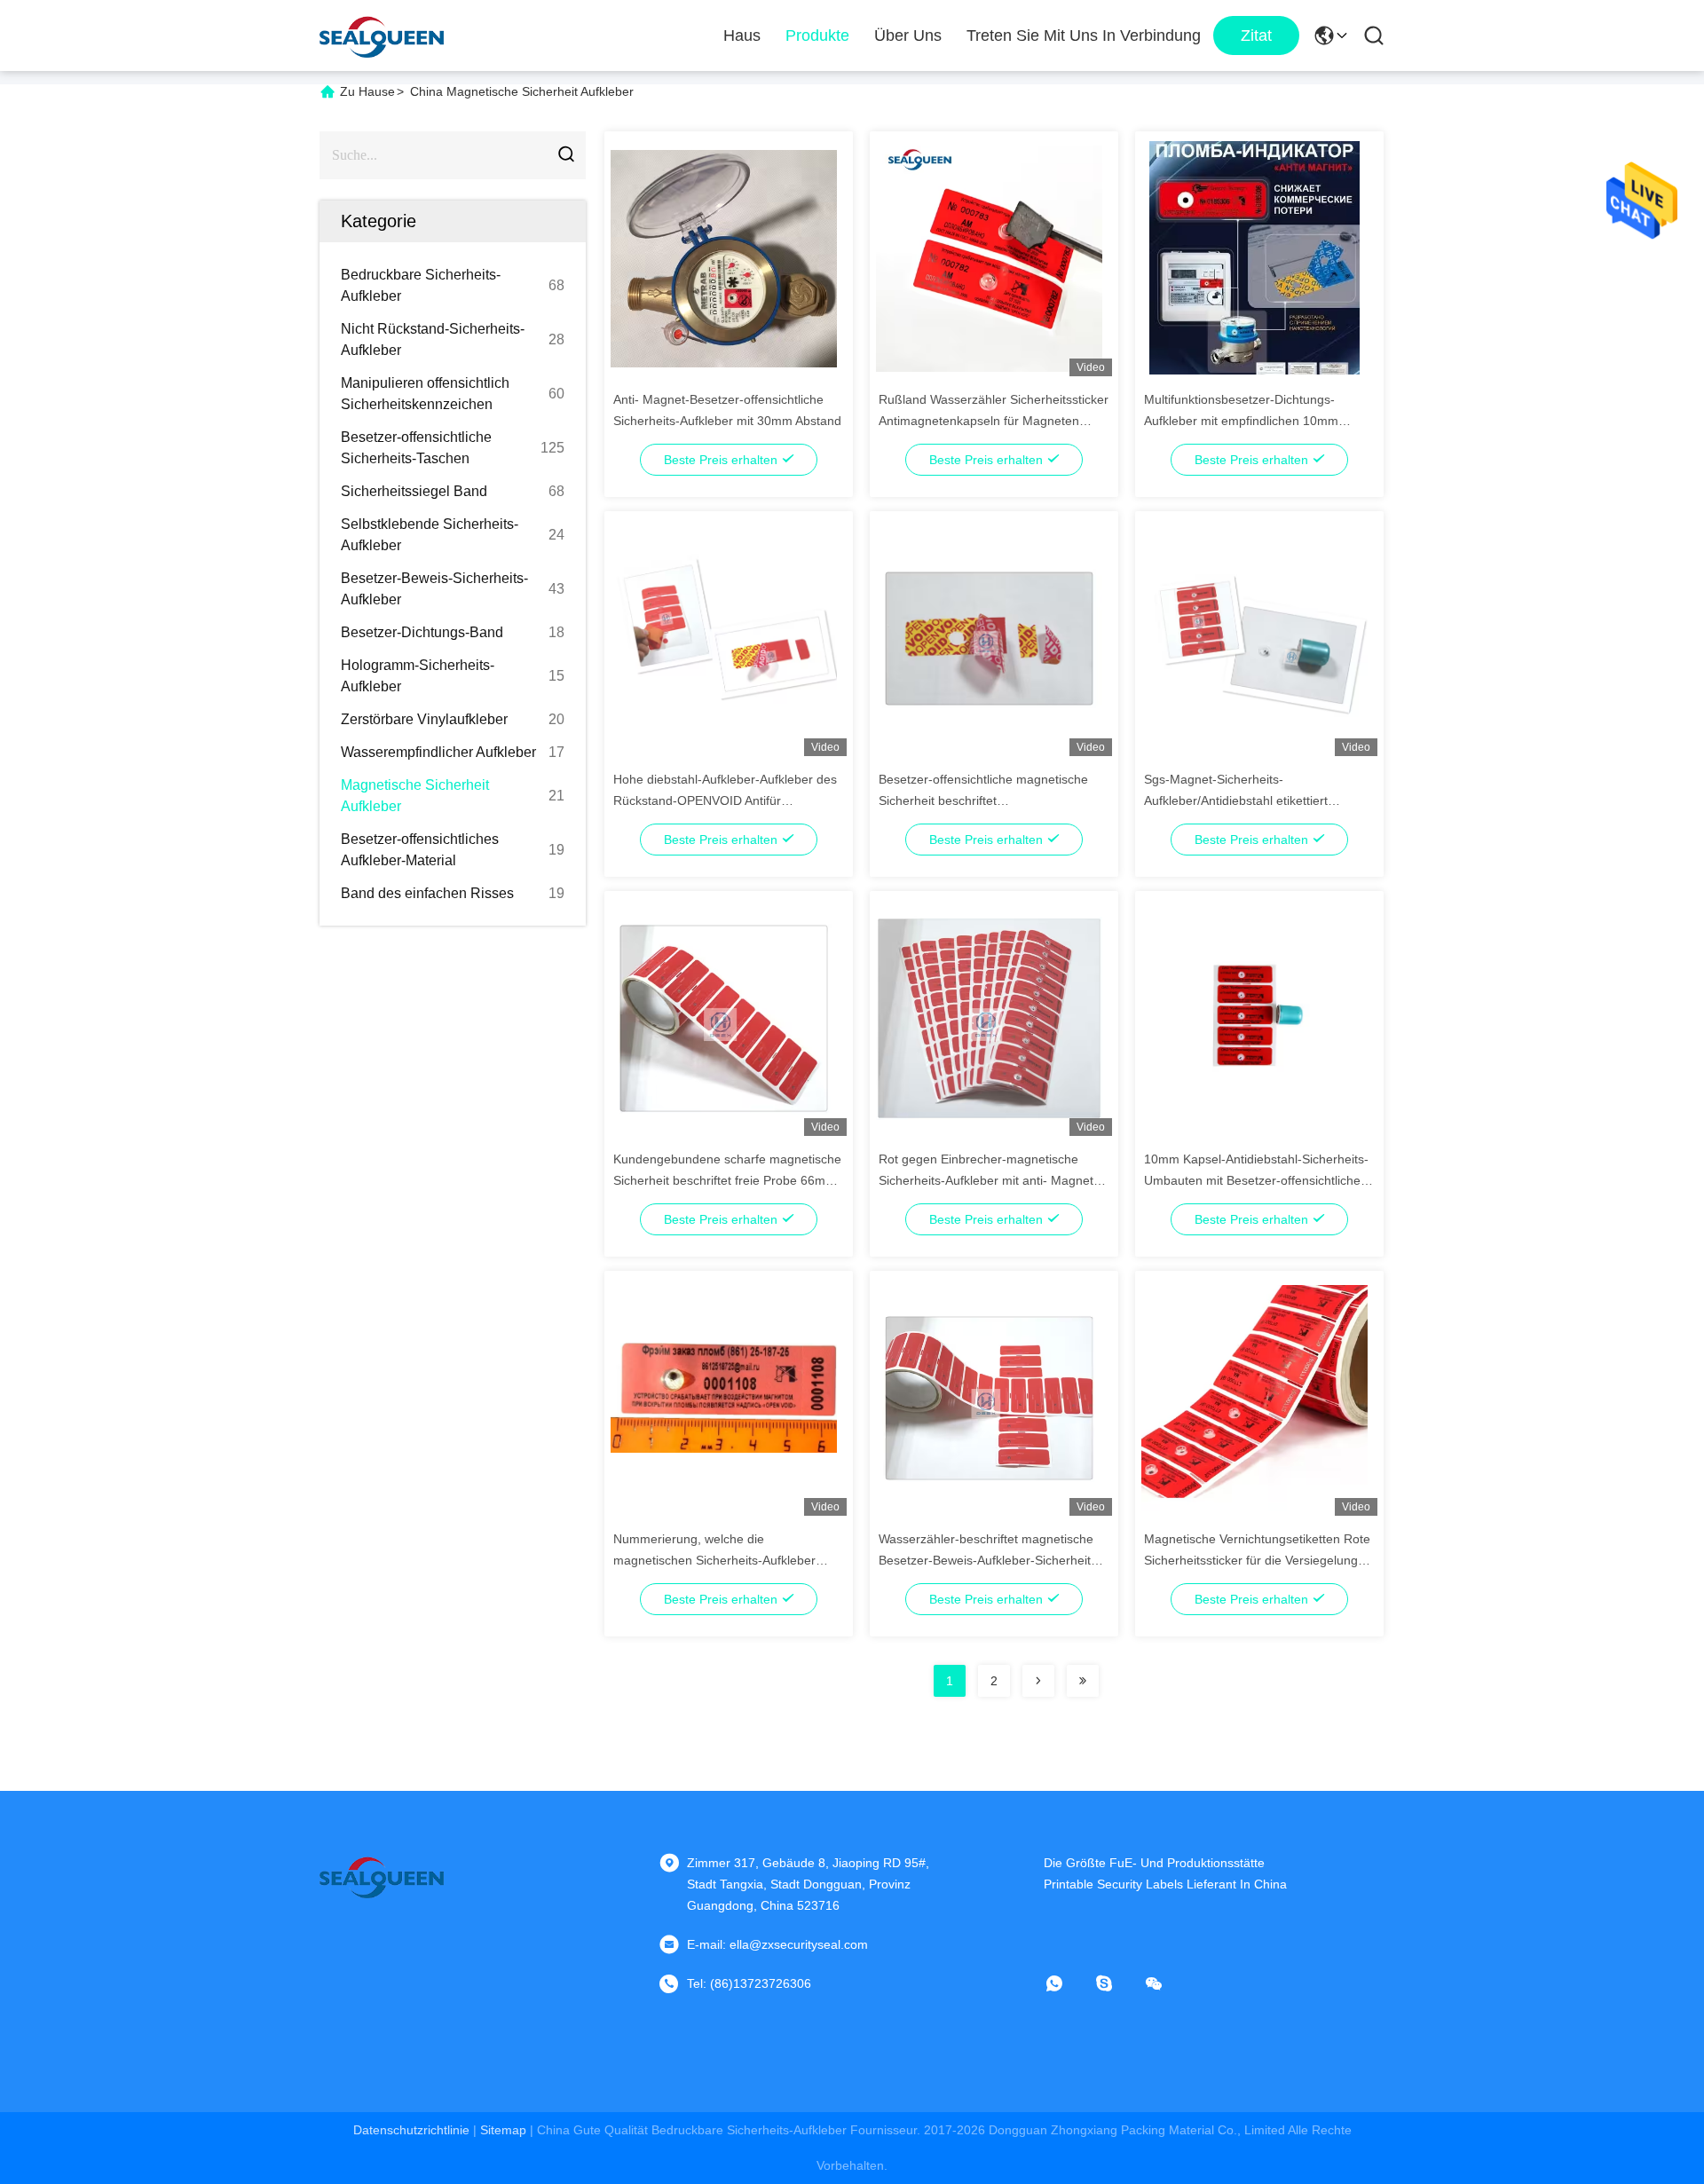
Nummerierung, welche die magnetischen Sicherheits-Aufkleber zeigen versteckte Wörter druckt (714, 1560)
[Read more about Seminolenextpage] (1038, 1681)
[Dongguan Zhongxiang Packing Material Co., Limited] (382, 35)
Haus (742, 35)
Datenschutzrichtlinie (411, 2130)
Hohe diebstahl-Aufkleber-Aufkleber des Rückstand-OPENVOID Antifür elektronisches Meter (725, 800)
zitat (1256, 35)
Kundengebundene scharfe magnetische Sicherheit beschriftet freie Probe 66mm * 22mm (729, 1180)
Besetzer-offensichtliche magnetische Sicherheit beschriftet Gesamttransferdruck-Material (983, 800)
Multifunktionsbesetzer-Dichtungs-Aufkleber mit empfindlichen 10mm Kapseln (1241, 421)
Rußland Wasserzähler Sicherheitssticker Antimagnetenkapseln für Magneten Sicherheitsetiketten (994, 421)
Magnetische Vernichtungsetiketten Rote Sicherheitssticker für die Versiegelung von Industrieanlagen (1257, 1560)
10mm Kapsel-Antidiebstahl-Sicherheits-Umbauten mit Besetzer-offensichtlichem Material (1258, 1180)
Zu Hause (367, 91)
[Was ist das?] (1067, 1983)
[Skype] (1116, 1983)
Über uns (908, 35)
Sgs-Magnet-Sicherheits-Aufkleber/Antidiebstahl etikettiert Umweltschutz (1236, 800)
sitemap (503, 2130)
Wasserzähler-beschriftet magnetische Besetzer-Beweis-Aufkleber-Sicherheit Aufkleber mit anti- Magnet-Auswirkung (987, 1560)
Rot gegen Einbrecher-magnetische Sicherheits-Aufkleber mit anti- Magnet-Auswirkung (988, 1180)
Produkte (817, 35)
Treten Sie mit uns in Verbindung (1084, 35)
